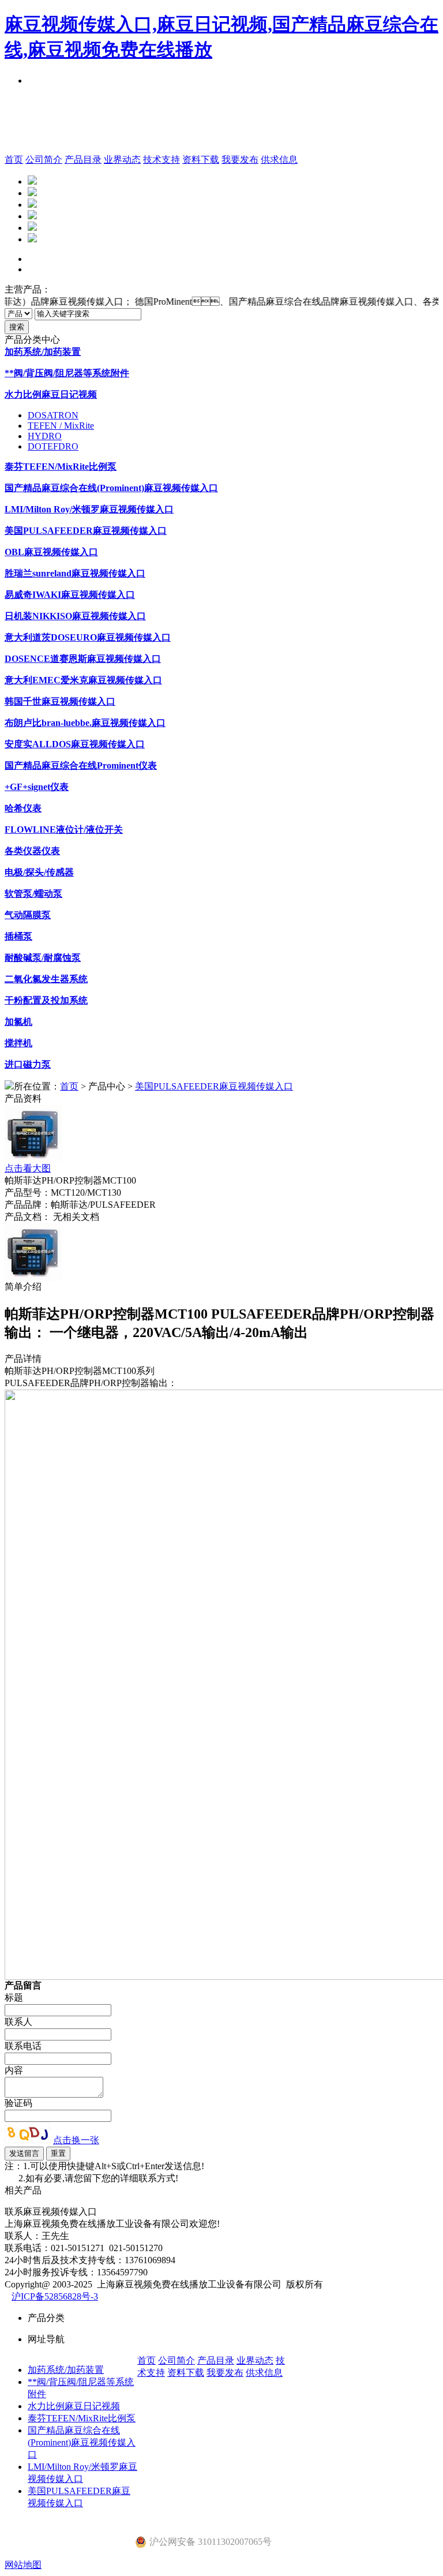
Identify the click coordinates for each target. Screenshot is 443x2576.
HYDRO (45, 436)
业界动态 (122, 160)
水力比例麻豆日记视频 (74, 2406)
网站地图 (23, 2565)
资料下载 (201, 160)
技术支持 (162, 160)
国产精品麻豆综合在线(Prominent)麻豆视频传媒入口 (82, 2442)
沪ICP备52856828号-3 (55, 2296)
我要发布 (240, 160)
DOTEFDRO (53, 446)
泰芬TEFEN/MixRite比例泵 (82, 2418)
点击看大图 (28, 1168)
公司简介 (44, 160)
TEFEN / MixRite (61, 426)
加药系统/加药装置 (66, 2370)
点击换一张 (76, 2140)
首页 (14, 160)
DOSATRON (53, 415)
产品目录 (83, 160)
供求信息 (279, 160)
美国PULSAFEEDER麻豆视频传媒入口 (214, 1086)
